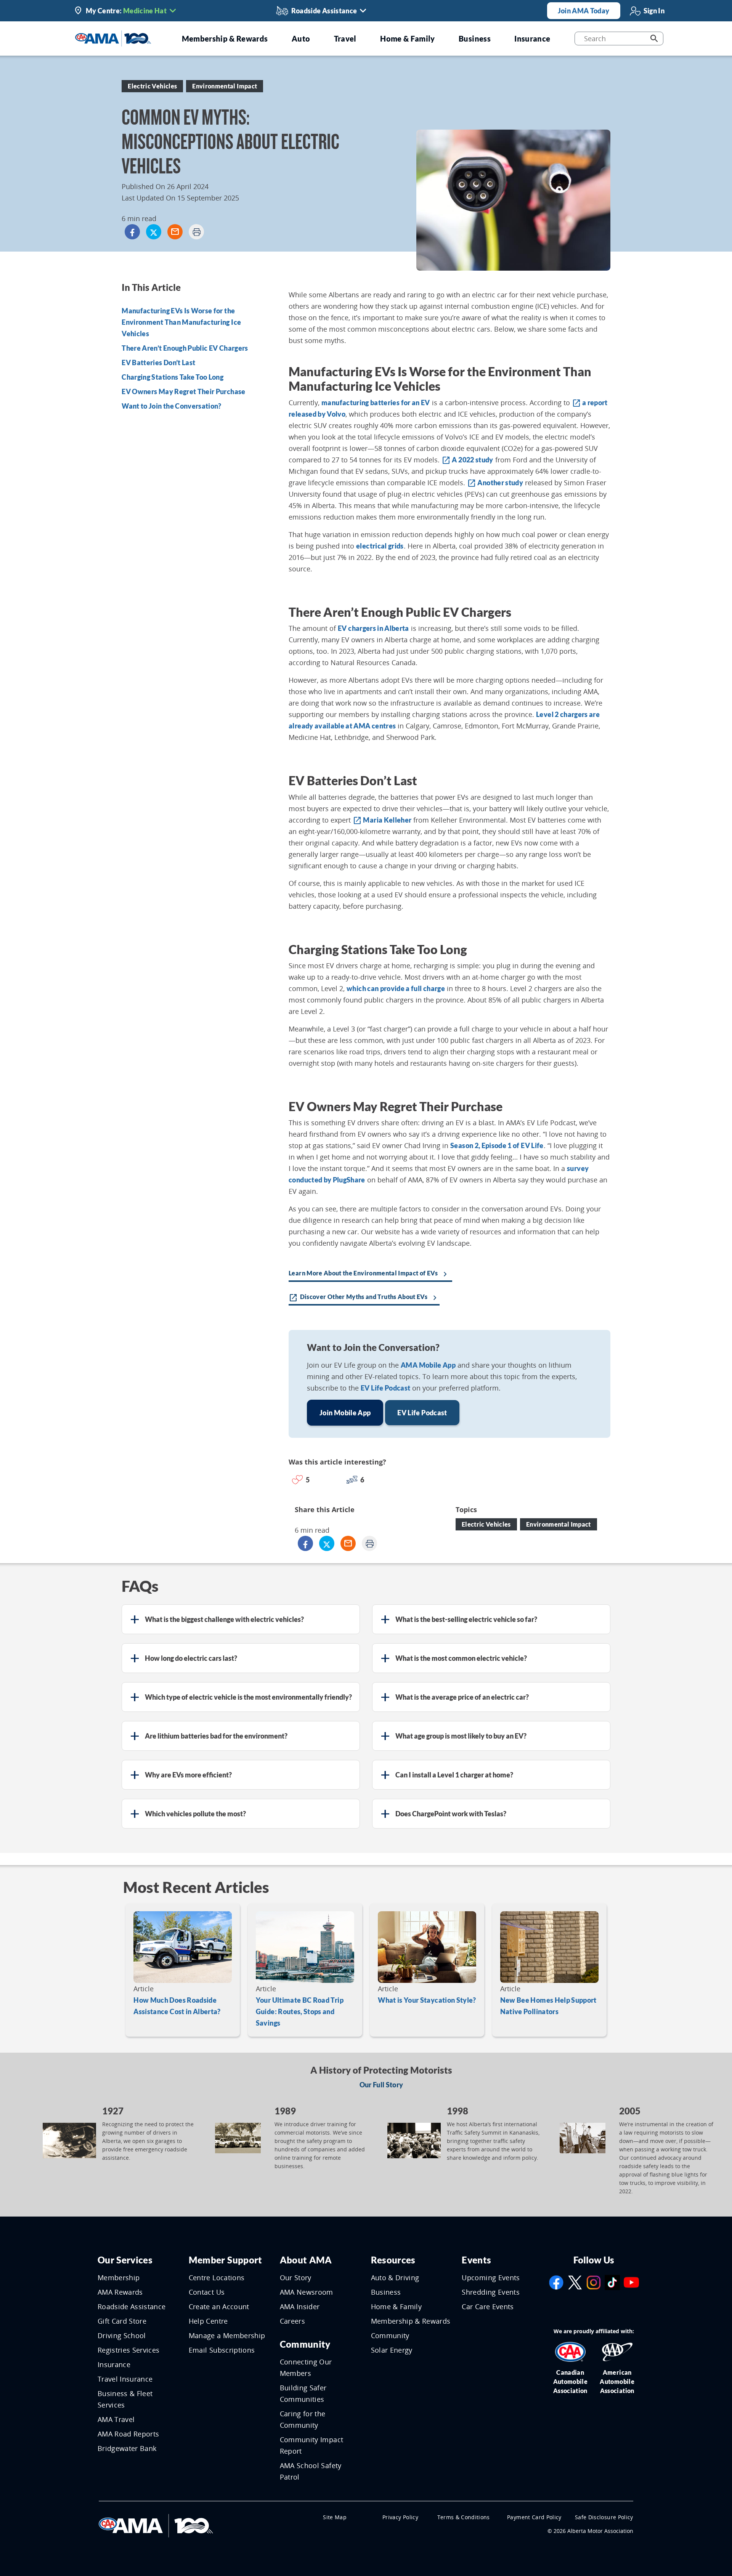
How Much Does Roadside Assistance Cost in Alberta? (177, 2006)
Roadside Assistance (132, 2307)
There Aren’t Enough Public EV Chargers (185, 348)
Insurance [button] (532, 38)
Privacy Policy (400, 2517)
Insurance (114, 2364)
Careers (292, 2321)
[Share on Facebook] (132, 232)
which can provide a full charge (396, 988)
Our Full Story (381, 2085)
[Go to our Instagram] (594, 2282)
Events (476, 2260)
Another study (495, 483)
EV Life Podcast (385, 1388)
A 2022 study (467, 460)
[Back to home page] (113, 38)
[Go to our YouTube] (631, 2282)
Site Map (335, 2517)
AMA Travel (116, 2419)
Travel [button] (345, 38)
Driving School (122, 2335)
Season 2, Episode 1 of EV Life (497, 1145)
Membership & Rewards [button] (225, 38)
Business (386, 2292)
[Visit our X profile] (575, 2282)
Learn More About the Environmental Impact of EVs (369, 1274)
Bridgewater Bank (127, 2448)
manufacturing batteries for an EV (376, 403)
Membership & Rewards (411, 2321)
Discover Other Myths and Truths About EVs (364, 1298)
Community (305, 2344)
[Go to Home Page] (156, 2525)
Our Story (296, 2278)
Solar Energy (392, 2350)
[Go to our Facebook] (556, 2282)
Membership (119, 2278)
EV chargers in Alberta (373, 628)
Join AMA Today (584, 11)
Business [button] (475, 38)
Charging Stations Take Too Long (173, 377)
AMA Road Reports (128, 2434)
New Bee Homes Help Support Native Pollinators (548, 2006)
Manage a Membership (227, 2335)
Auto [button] (301, 38)
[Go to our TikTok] (612, 2282)
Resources (393, 2260)
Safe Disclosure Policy (604, 2517)
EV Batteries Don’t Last (158, 363)
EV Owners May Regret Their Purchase (183, 392)
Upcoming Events (491, 2278)
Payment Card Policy (534, 2517)
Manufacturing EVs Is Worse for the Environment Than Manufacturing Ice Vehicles (181, 322)
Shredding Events (491, 2292)
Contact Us (207, 2292)
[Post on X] (154, 232)
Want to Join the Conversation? (172, 406)
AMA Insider (300, 2307)
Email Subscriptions (222, 2350)
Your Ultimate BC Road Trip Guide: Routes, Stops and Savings (300, 2011)
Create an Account (219, 2307)
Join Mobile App (345, 1413)
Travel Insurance (125, 2379)
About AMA (306, 2260)
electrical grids (380, 546)
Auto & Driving (395, 2278)
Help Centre (208, 2321)
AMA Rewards (120, 2292)
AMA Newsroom (307, 2292)
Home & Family (396, 2307)
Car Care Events (488, 2307)
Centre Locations (217, 2278)
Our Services (125, 2260)
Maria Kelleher (382, 820)
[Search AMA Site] (654, 38)
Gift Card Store (122, 2321)
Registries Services (129, 2350)
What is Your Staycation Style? (427, 2000)
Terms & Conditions (464, 2517)
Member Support (226, 2260)
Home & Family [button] (408, 38)
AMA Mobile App (428, 1365)
